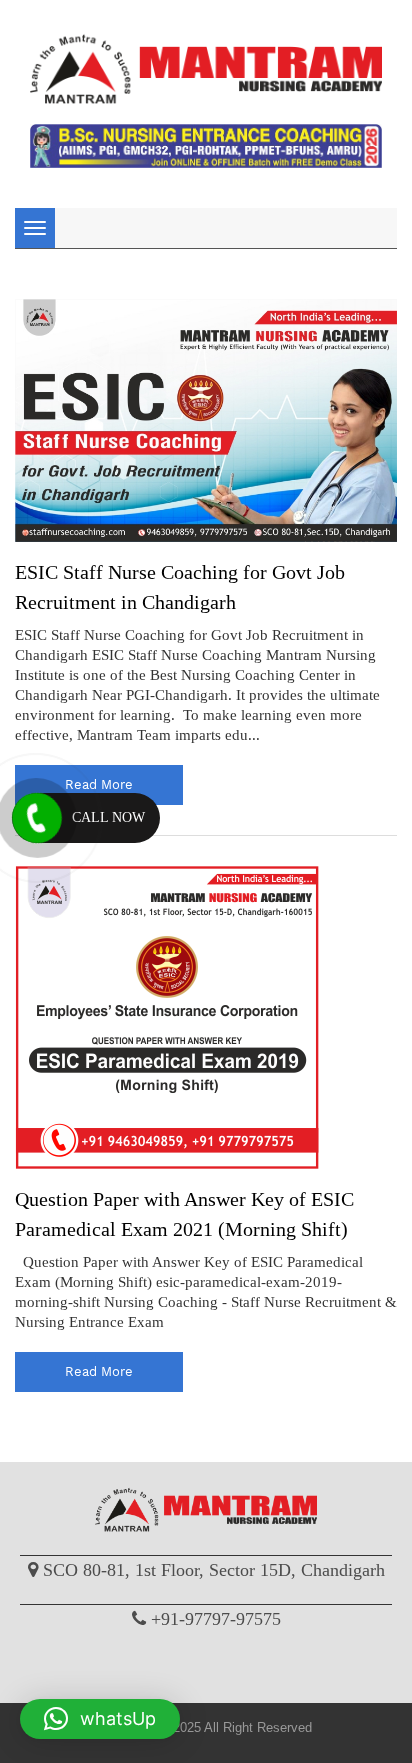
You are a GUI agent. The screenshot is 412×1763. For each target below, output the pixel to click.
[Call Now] (37, 818)
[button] (100, 1719)
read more (99, 784)
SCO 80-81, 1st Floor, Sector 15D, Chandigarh (214, 1570)
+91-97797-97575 (216, 1619)
